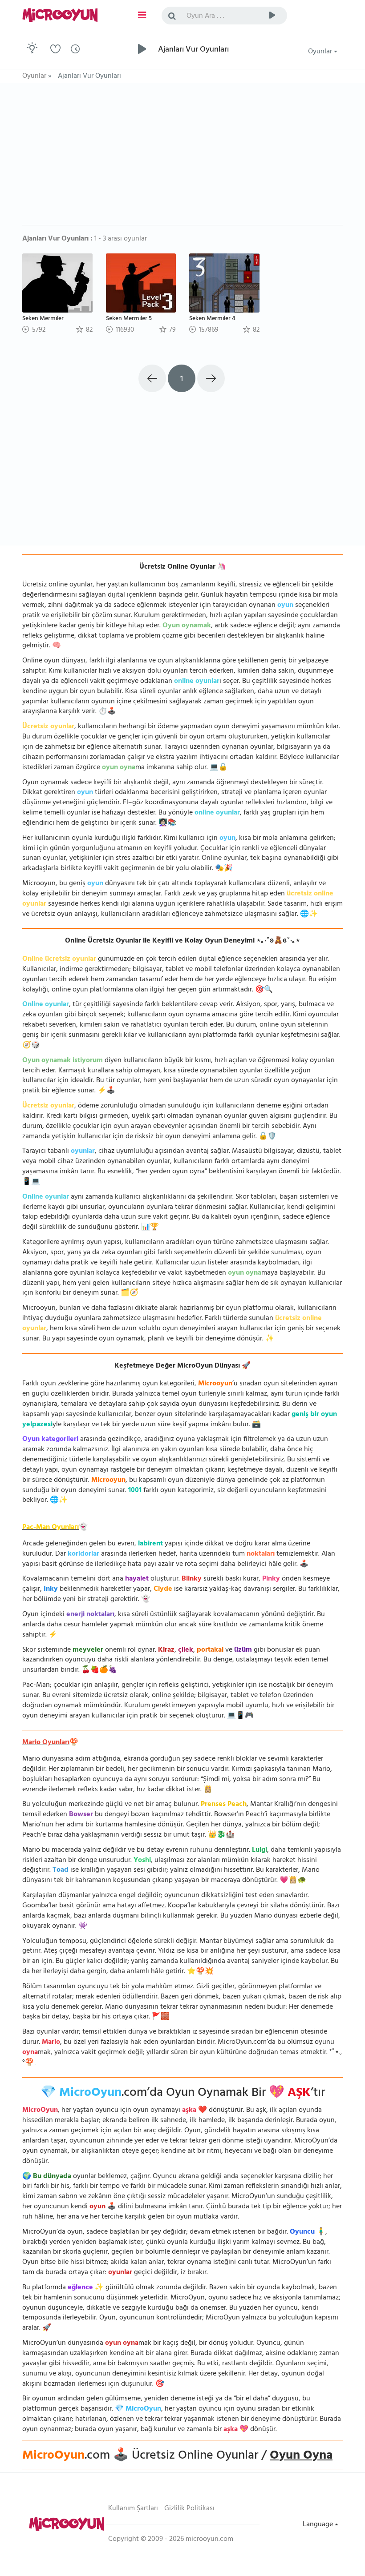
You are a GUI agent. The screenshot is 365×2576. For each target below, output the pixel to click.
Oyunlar (321, 52)
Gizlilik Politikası (189, 2509)
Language (319, 2525)
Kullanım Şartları (133, 2509)
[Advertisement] (182, 158)
